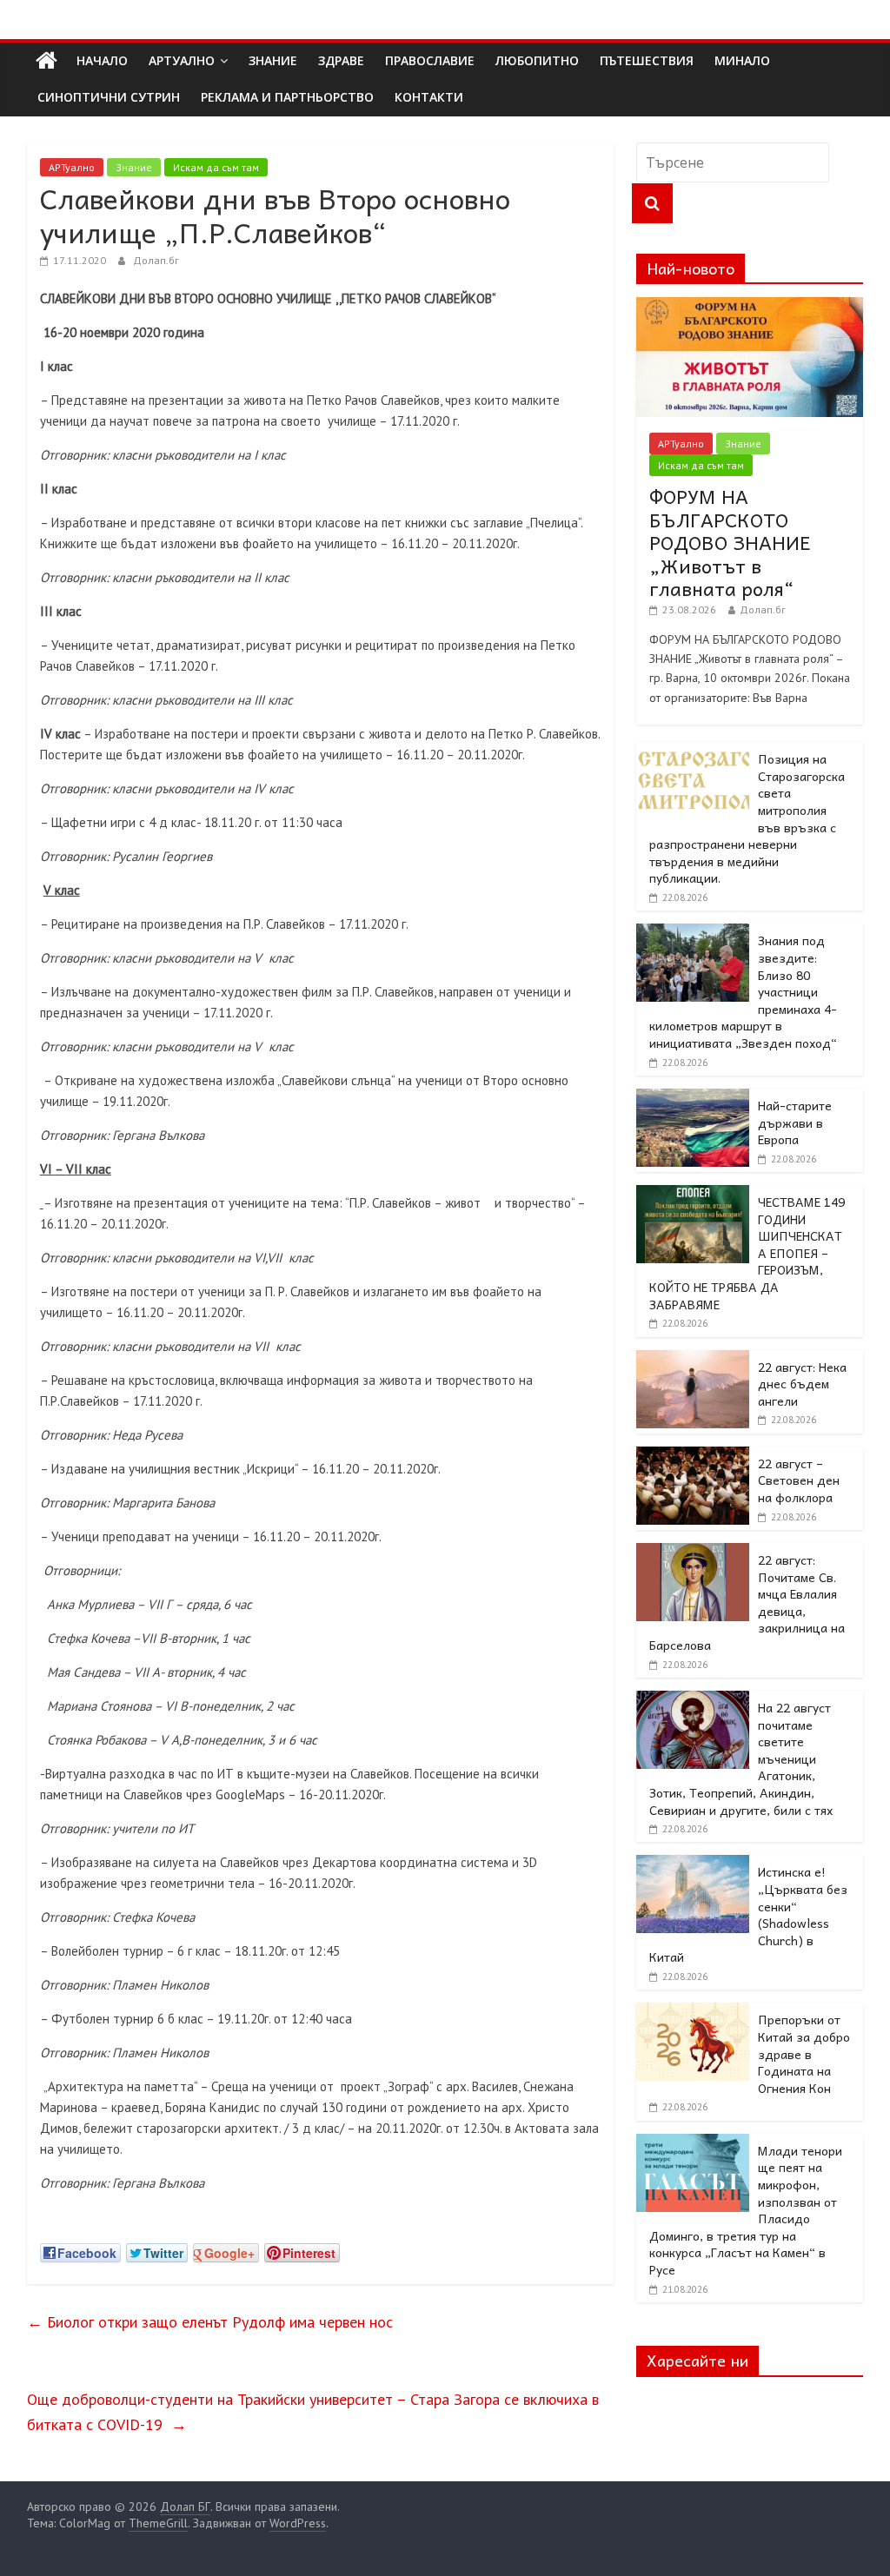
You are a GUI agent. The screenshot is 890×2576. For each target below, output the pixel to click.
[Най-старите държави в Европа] (693, 1098)
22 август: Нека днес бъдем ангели (802, 1384)
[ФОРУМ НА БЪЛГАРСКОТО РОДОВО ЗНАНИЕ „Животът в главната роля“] (750, 307)
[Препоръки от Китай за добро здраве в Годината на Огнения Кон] (693, 2012)
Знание (134, 167)
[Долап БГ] (46, 61)
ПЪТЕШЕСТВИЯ (647, 60)
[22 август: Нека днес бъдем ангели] (693, 1360)
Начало (102, 60)
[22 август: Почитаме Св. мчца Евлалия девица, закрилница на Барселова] (693, 1553)
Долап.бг (156, 260)
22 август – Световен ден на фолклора (799, 1480)
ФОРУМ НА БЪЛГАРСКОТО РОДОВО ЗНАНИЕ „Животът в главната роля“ (730, 542)
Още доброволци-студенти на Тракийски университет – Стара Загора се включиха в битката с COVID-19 (313, 2412)
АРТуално (182, 60)
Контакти (429, 97)
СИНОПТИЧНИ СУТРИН (109, 97)
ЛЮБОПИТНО (537, 60)
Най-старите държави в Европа (795, 1122)
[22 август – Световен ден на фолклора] (693, 1456)
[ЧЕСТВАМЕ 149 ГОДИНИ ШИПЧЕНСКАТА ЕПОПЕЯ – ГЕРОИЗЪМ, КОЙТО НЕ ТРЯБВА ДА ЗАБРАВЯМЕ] (693, 1195)
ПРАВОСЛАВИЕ (430, 60)
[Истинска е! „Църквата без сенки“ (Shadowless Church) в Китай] (693, 1864)
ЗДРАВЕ (341, 60)
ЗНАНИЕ (273, 60)
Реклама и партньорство (287, 97)
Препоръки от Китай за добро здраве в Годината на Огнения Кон (804, 2053)
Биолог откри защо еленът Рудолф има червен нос (210, 2322)
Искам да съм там (216, 167)
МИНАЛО (742, 60)
